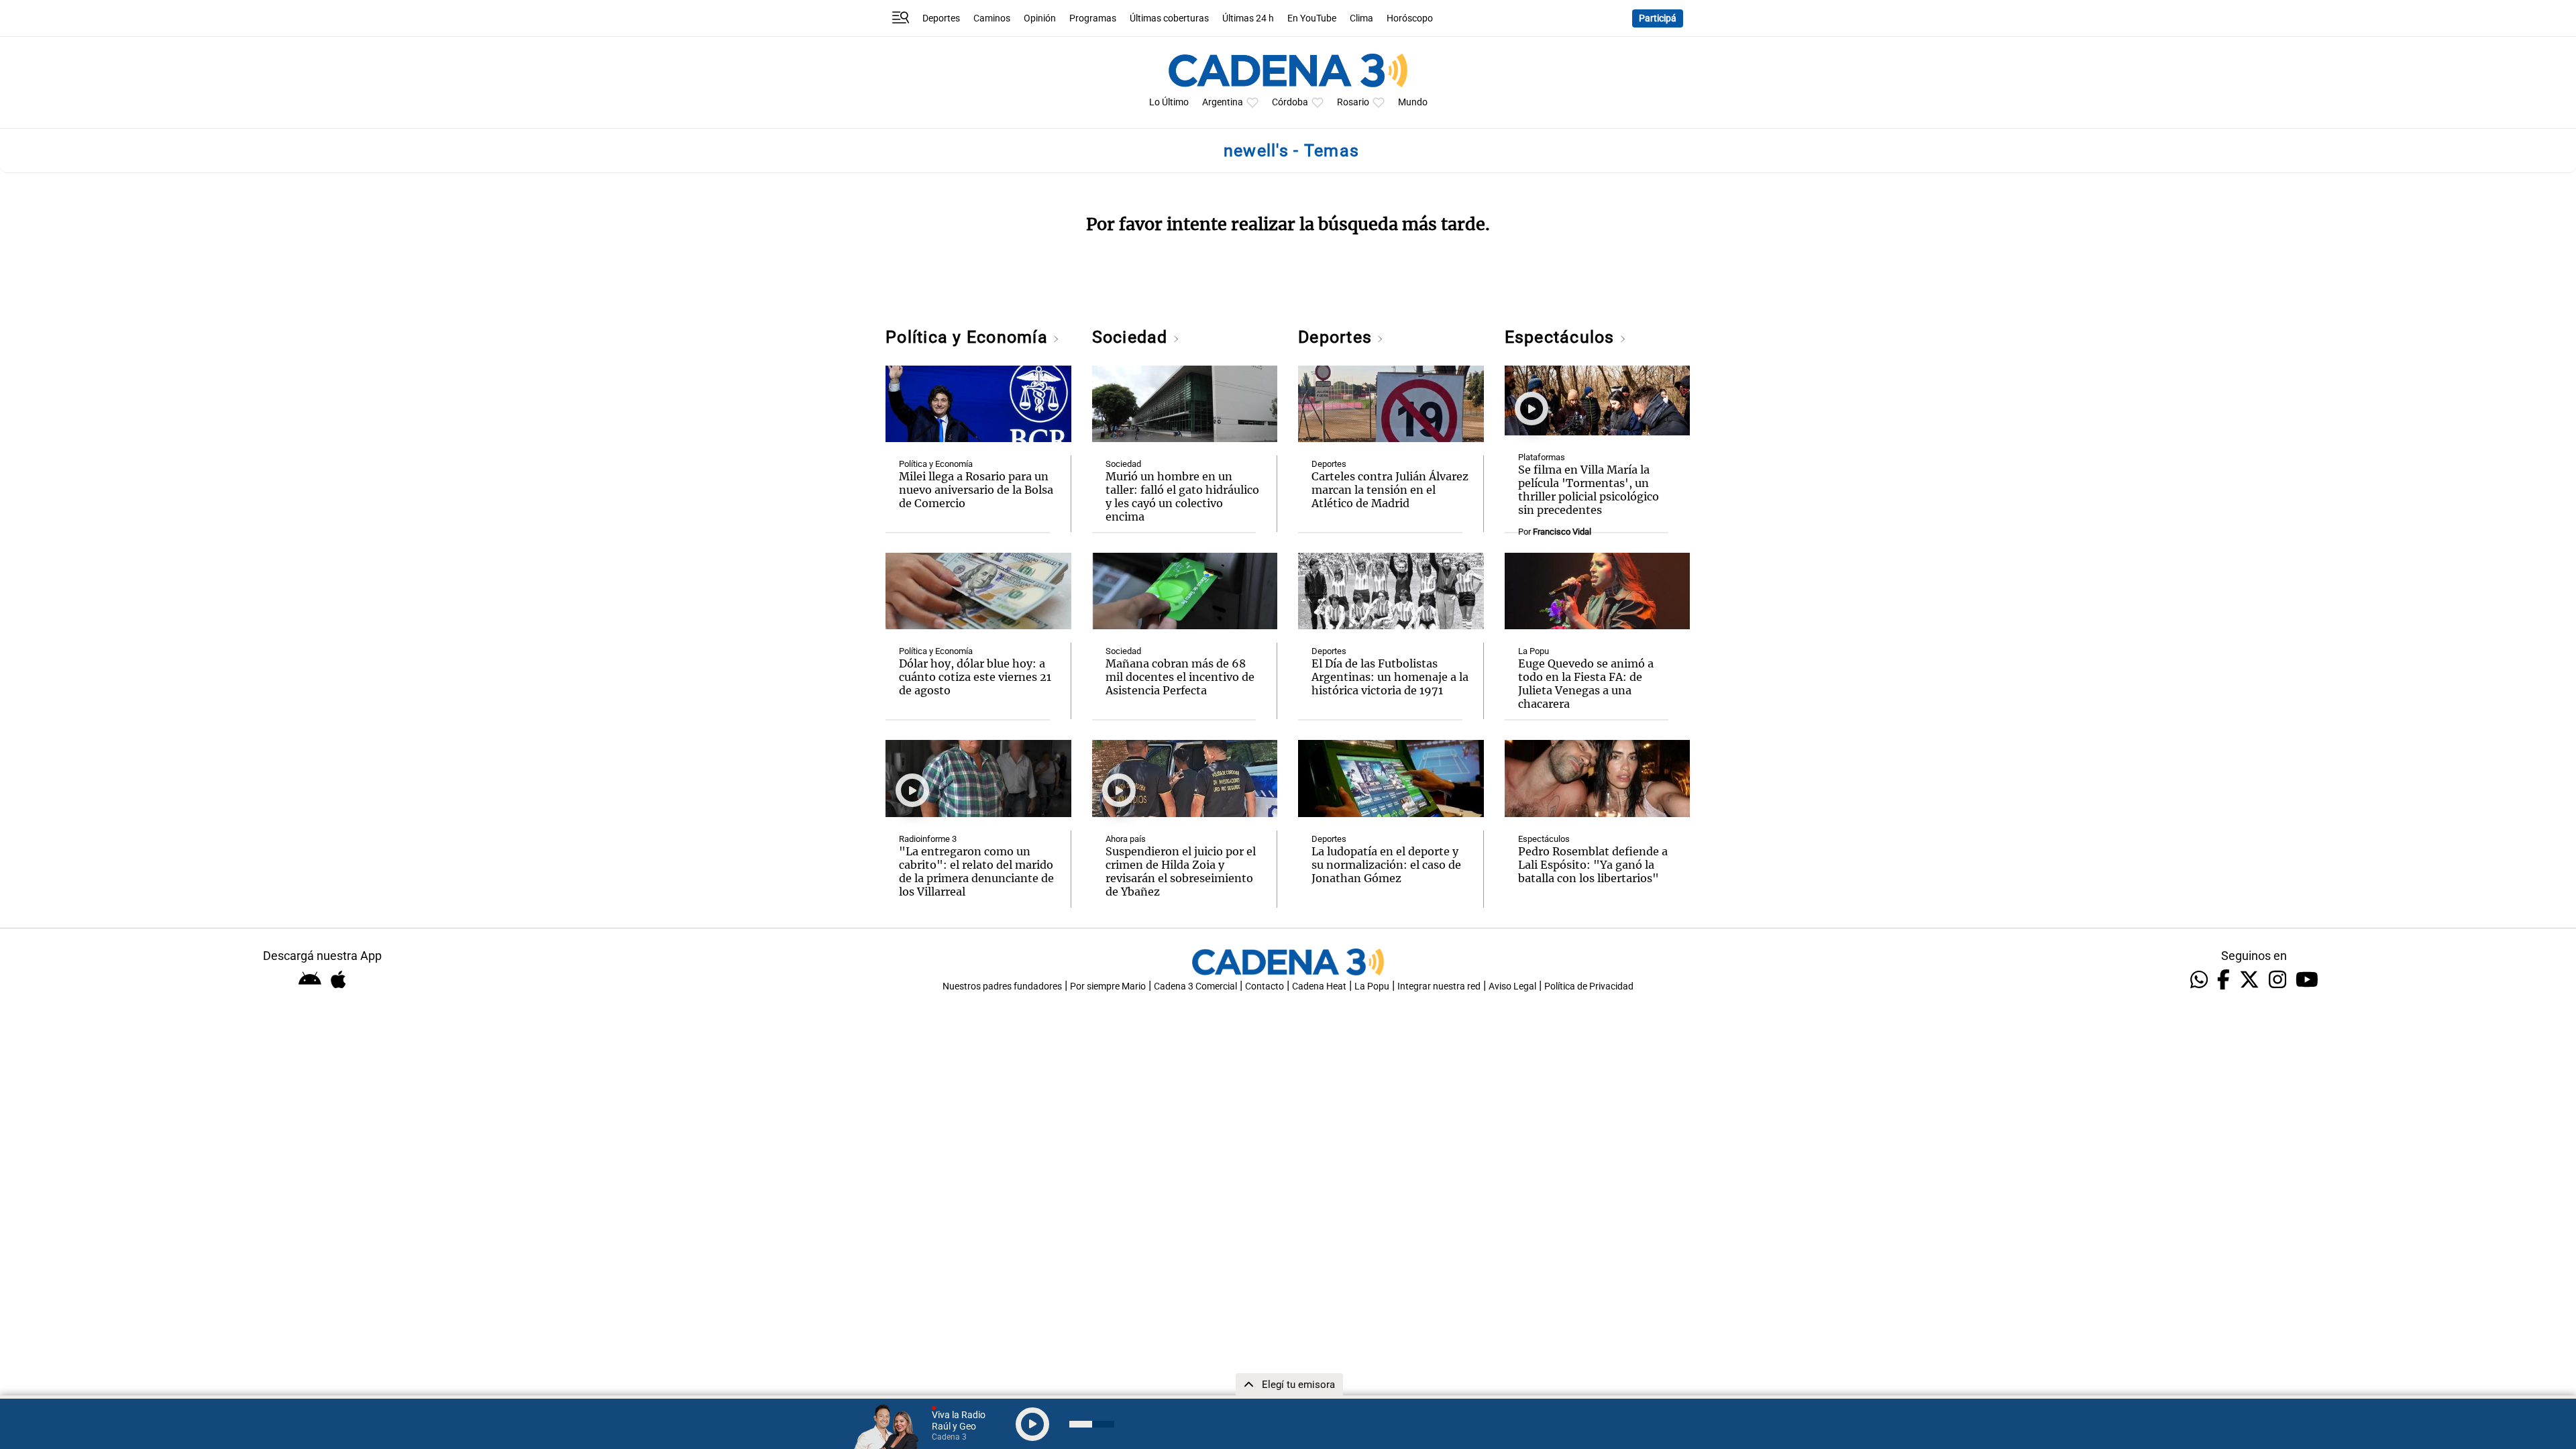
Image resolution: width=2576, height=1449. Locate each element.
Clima (1361, 18)
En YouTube (1312, 18)
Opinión (1040, 18)
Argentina (1223, 102)
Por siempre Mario (1108, 986)
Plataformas (1542, 457)
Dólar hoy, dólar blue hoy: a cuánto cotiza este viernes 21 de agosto (975, 677)
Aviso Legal (1512, 986)
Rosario (1353, 102)
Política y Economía (969, 337)
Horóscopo (1410, 18)
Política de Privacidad (1589, 986)
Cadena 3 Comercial (1195, 986)
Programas (1093, 18)
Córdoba (1290, 102)
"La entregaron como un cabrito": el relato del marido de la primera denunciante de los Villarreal (976, 871)
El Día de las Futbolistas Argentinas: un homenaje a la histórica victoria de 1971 (1390, 677)
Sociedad (1132, 337)
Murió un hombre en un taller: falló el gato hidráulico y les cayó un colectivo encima (1182, 496)
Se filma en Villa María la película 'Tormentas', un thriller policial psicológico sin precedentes (1589, 490)
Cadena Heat (1319, 986)
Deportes (941, 18)
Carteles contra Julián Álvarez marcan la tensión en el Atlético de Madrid (1390, 490)
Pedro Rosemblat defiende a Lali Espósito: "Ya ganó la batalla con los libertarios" (1593, 865)
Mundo (1413, 102)
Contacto (1265, 986)
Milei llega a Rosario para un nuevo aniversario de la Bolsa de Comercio (976, 490)
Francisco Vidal (1562, 532)
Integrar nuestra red (1439, 986)
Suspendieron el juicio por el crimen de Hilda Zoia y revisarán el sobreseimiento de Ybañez (1181, 871)
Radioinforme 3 (928, 839)
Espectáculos (1562, 337)
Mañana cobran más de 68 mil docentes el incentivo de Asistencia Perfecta (1180, 677)
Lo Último (1169, 102)
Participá (1658, 18)
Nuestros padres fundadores (1002, 986)
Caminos (992, 18)
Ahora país (1126, 839)
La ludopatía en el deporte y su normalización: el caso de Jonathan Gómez (1386, 865)
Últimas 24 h (1248, 18)
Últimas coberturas (1169, 18)
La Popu (1534, 651)
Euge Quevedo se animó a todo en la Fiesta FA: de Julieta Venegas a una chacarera (1586, 684)
